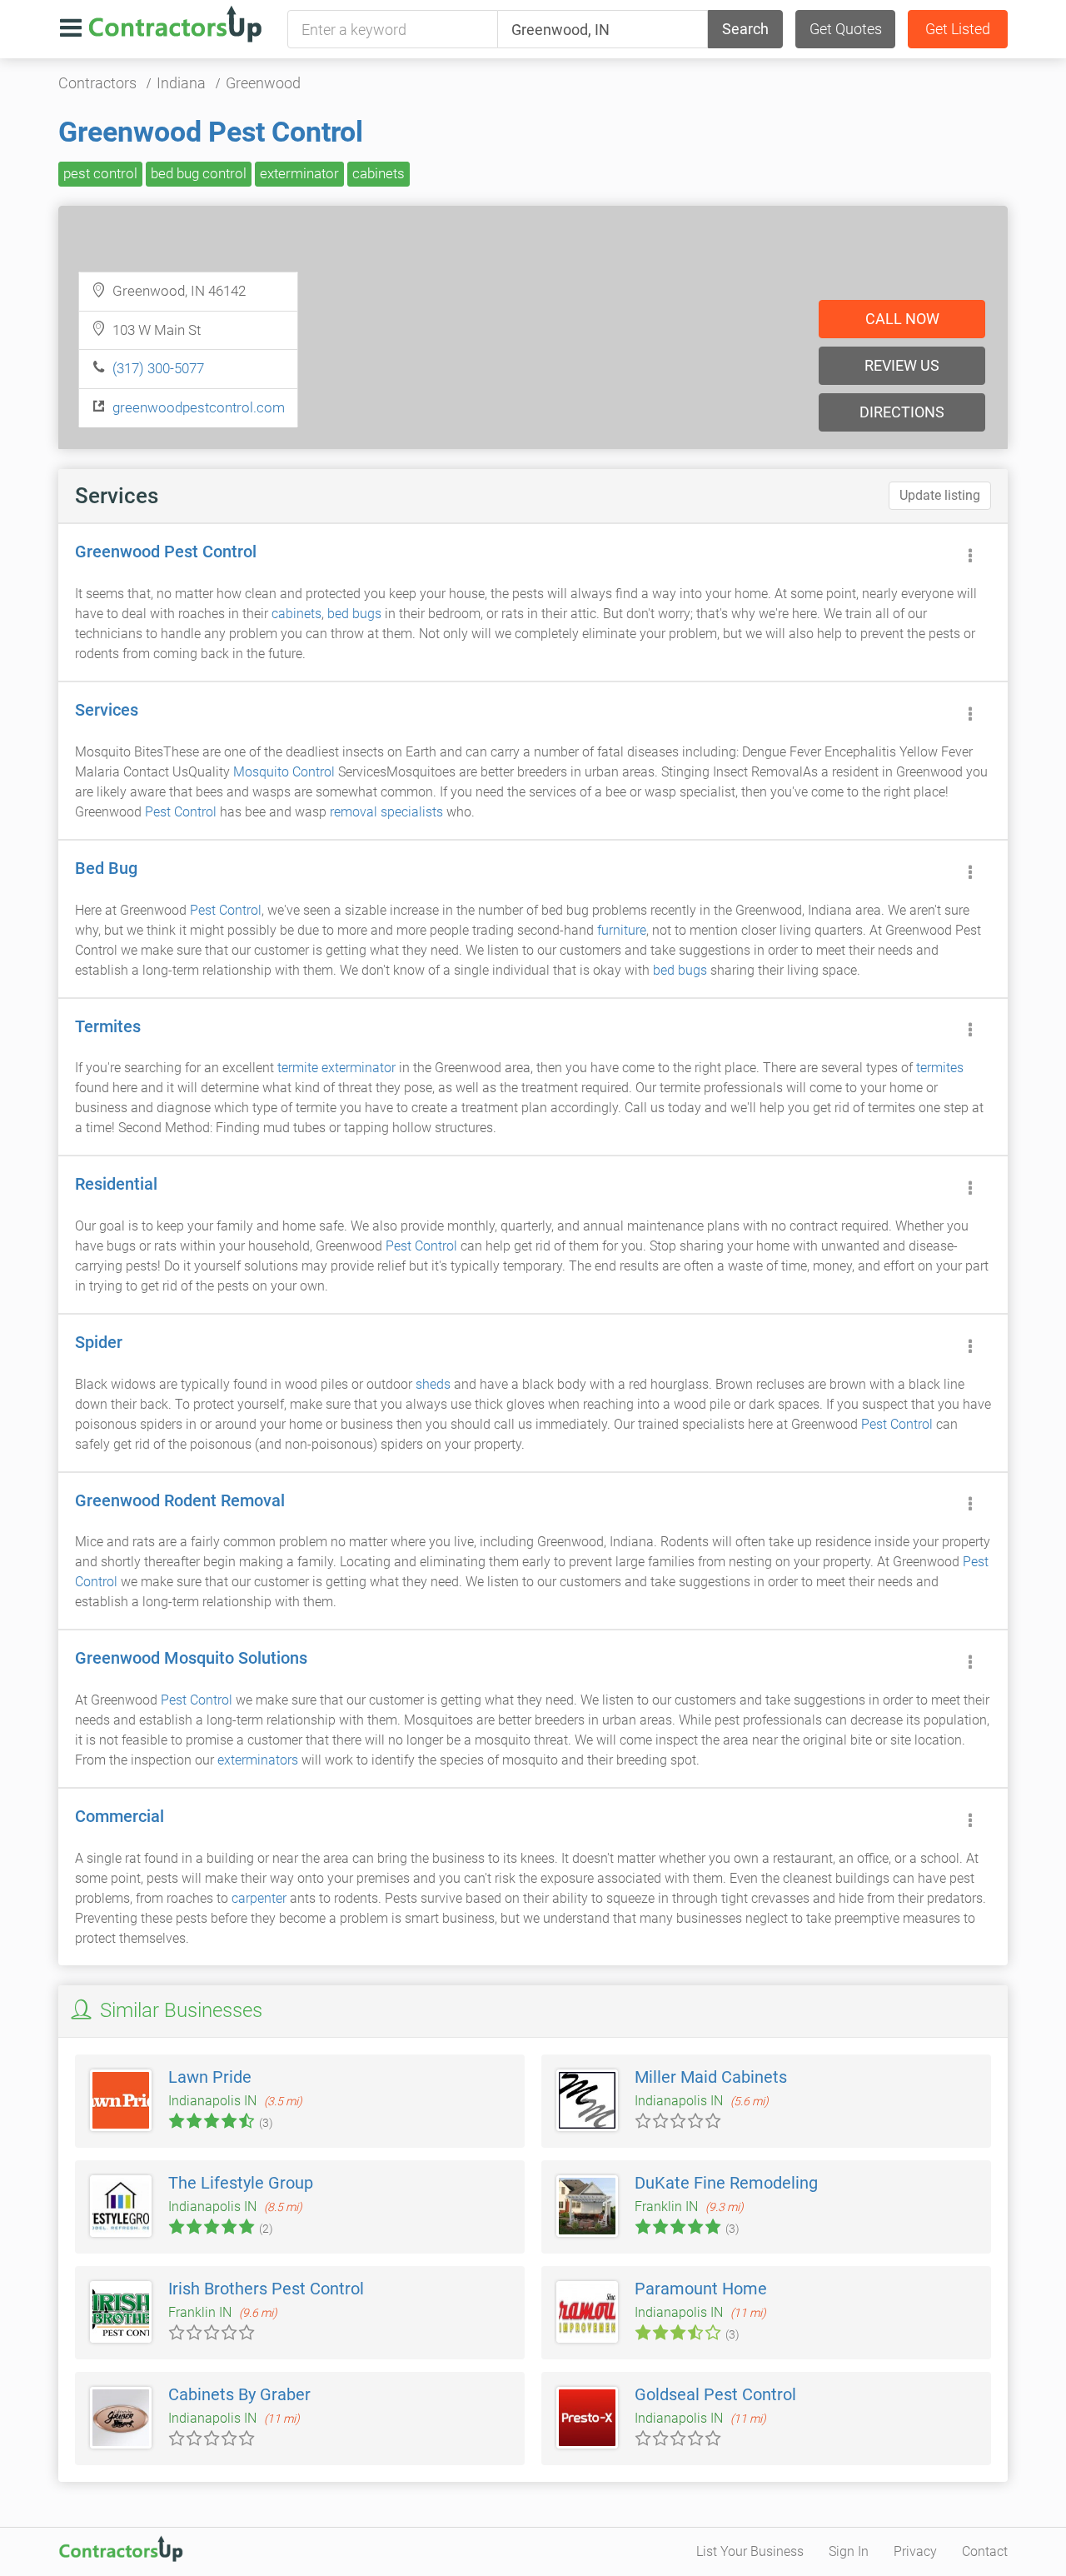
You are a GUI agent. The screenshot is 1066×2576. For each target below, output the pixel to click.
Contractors (97, 83)
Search (745, 29)
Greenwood (263, 83)
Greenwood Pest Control (211, 132)
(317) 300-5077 (158, 368)
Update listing (940, 495)
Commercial (120, 1816)
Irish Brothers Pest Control (266, 2289)
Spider (99, 1342)
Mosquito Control (284, 772)
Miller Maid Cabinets (711, 2077)
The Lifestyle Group (241, 2183)
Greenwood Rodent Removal (180, 1500)
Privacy (915, 2551)
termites (940, 1068)
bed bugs (354, 614)
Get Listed (958, 29)
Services (107, 710)
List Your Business (750, 2551)
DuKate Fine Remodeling (726, 2183)
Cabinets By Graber (239, 2394)
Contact (985, 2551)
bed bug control (199, 173)
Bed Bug (106, 868)
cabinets (379, 173)
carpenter (259, 1898)
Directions (902, 412)
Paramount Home (701, 2289)
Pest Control (181, 812)
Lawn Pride (210, 2077)
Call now (902, 319)
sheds (433, 1384)
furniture (622, 930)
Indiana (181, 83)
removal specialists (386, 812)
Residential (116, 1184)
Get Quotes (846, 29)
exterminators (258, 1760)
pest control (100, 173)
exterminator (299, 173)
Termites (108, 1026)
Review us (902, 365)
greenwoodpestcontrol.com (199, 407)
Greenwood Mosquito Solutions (191, 1658)
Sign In (849, 2551)
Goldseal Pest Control (715, 2394)
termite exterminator (336, 1068)
